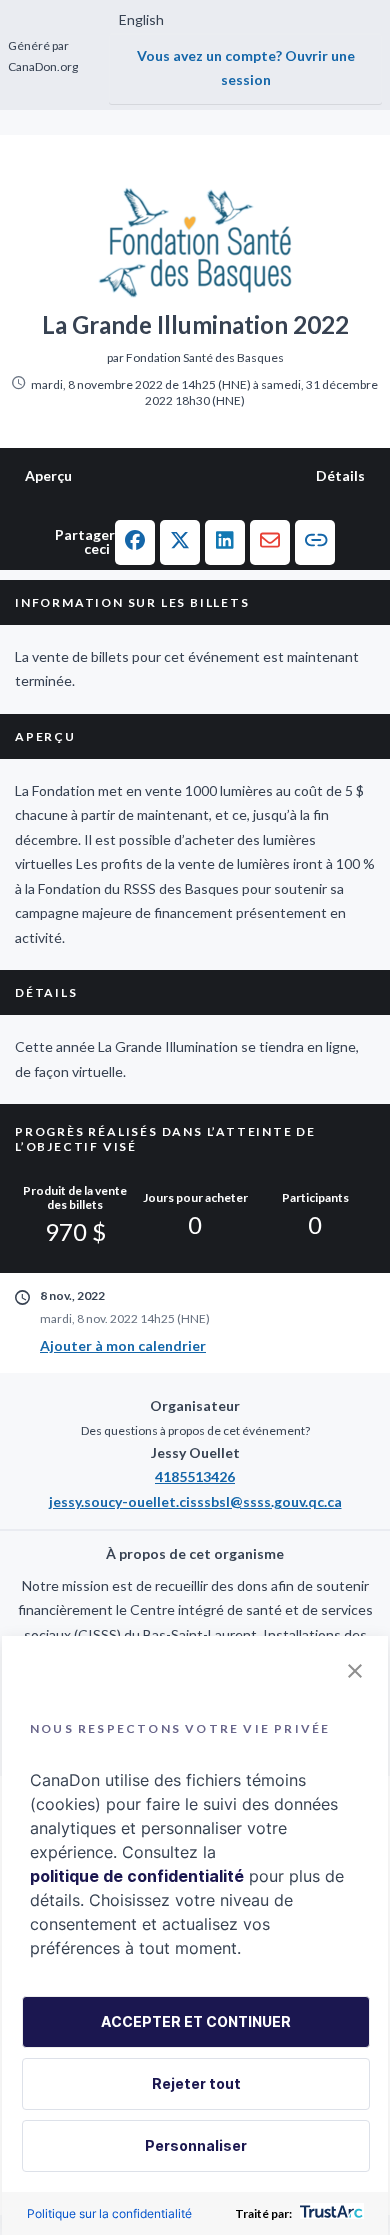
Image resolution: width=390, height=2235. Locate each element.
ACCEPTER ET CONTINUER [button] (196, 2021)
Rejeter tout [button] (196, 2083)
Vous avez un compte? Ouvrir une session (246, 68)
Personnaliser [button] (196, 2145)
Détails (340, 475)
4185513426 (195, 1476)
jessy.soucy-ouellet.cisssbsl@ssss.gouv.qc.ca (195, 1501)
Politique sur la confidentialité (109, 2213)
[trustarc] (329, 2213)
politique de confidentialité (137, 1876)
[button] (135, 542)
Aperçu (48, 475)
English (141, 19)
